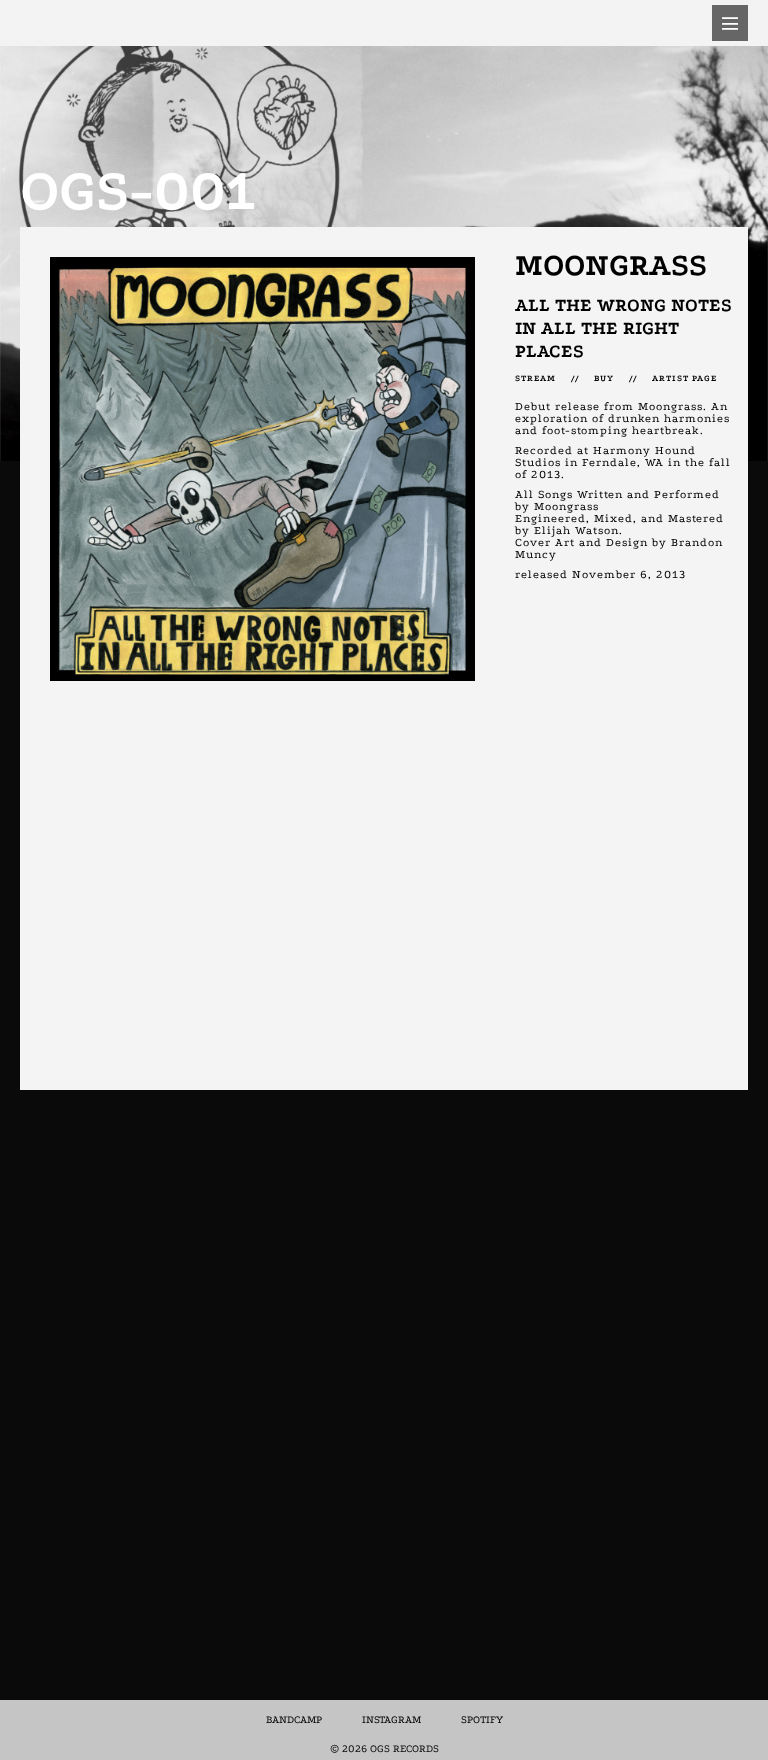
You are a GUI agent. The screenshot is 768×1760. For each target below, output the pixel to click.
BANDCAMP (294, 1720)
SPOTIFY (482, 1720)
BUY (604, 378)
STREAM (543, 378)
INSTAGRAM (391, 1720)
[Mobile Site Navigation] (730, 23)
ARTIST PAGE (684, 378)
